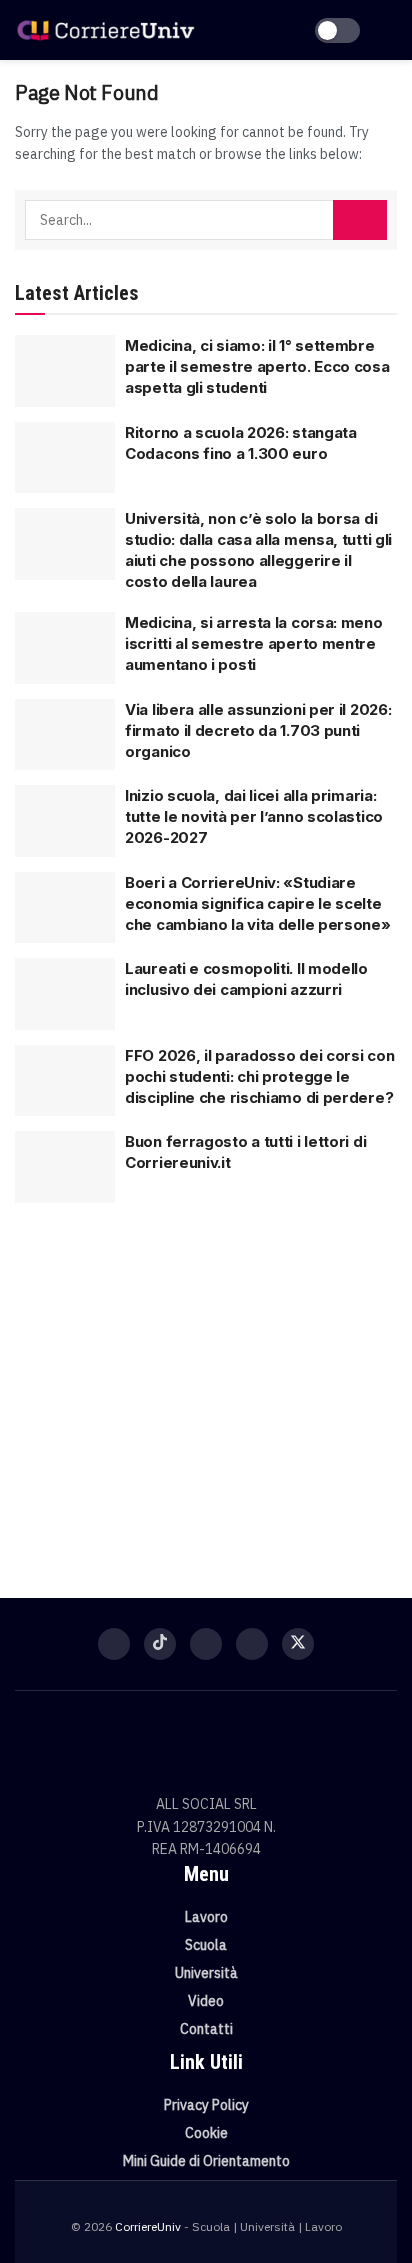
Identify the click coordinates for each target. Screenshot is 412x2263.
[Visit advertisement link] (206, 1388)
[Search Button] (360, 220)
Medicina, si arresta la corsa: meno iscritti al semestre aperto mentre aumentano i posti (254, 643)
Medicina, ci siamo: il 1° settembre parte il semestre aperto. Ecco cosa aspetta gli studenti (257, 366)
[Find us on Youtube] (252, 1644)
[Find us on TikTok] (160, 1644)
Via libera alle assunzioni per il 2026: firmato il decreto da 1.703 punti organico (258, 730)
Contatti (206, 2029)
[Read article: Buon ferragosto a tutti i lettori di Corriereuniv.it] (65, 1167)
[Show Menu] (388, 30)
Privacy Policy (206, 2105)
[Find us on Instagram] (206, 1644)
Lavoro (206, 1917)
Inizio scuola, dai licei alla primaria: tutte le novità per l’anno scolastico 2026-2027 (254, 816)
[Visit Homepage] (105, 30)
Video (206, 2001)
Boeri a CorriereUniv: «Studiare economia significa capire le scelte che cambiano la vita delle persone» (258, 903)
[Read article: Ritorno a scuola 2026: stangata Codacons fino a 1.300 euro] (65, 458)
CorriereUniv (148, 2226)
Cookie (206, 2133)
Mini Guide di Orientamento (206, 2161)
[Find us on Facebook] (114, 1644)
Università (206, 1973)
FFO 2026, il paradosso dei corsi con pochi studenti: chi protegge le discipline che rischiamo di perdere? (259, 1076)
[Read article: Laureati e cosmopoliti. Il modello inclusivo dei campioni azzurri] (65, 994)
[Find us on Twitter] (298, 1644)
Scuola (206, 1945)
